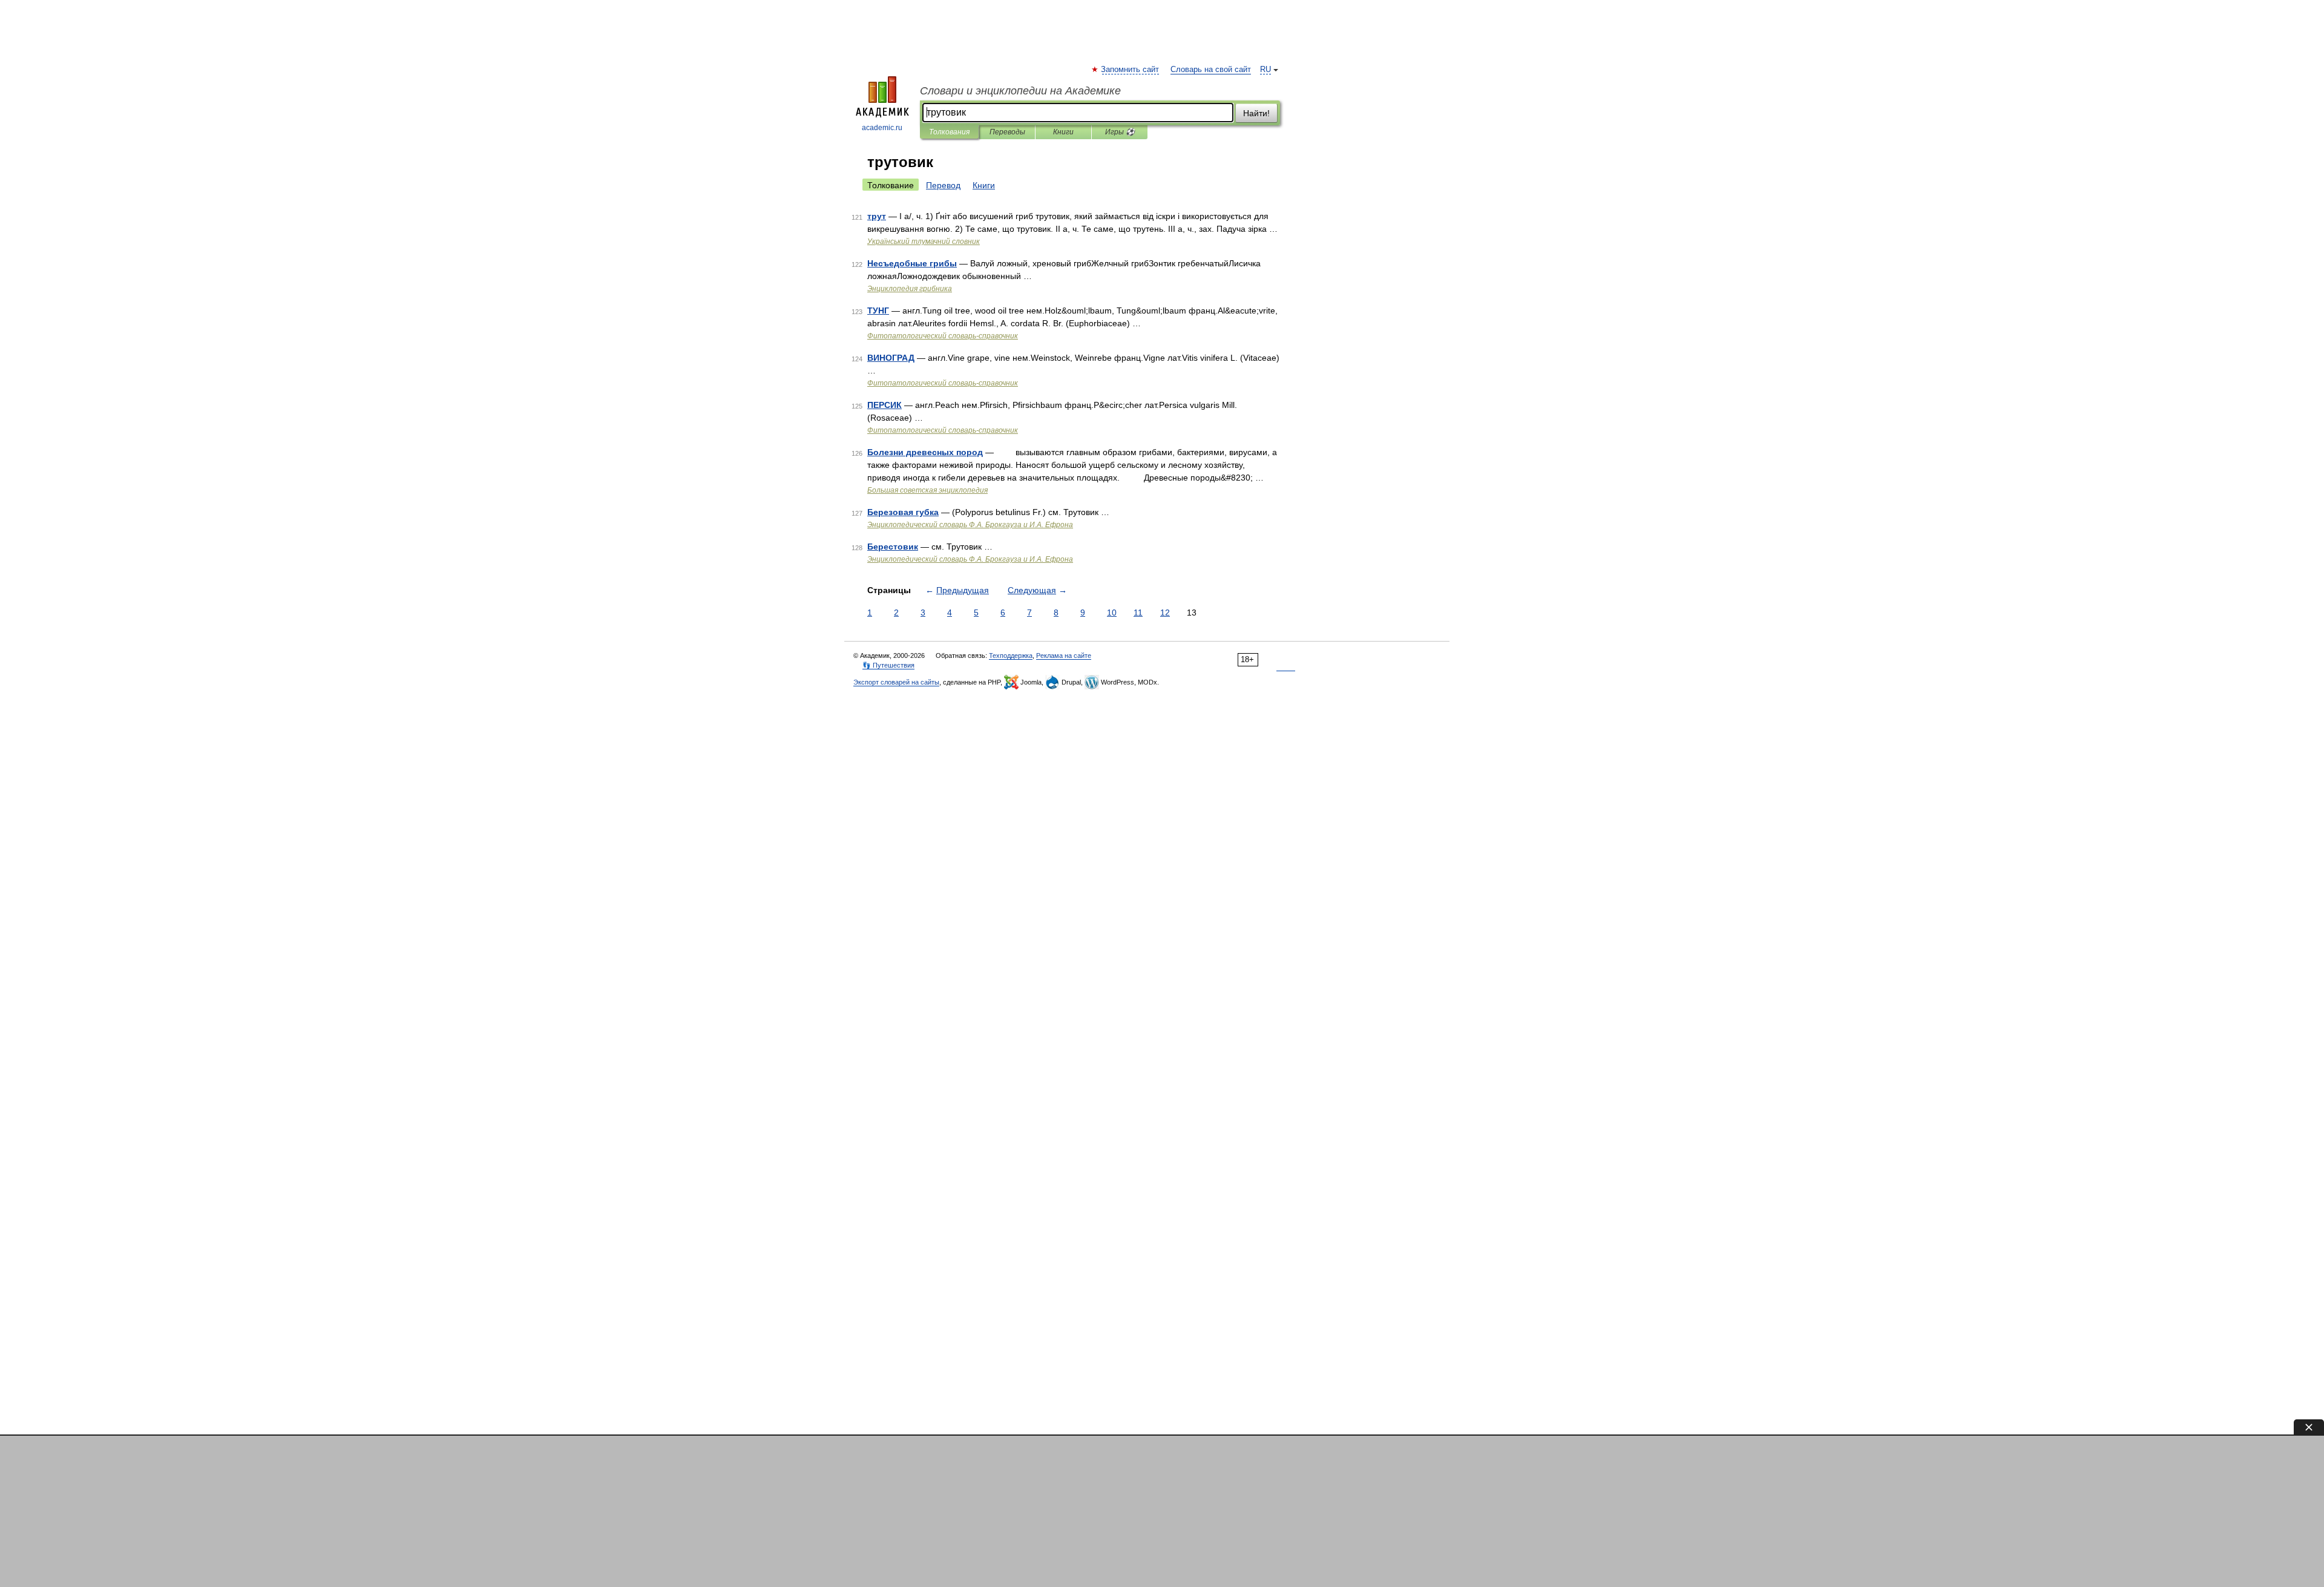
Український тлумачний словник (924, 241)
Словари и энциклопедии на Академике (1020, 91)
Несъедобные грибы (912, 263)
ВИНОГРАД (891, 358)
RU (1265, 70)
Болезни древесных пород (925, 452)
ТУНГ (878, 310)
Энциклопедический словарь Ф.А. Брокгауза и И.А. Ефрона (970, 525)
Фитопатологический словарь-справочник (943, 336)
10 (1112, 613)
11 (1138, 613)
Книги (1063, 132)
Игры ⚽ (1120, 132)
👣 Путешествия (888, 665)
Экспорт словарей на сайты (896, 682)
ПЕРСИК (885, 405)
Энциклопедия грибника (910, 289)
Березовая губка (903, 512)
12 (1165, 613)
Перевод (943, 185)
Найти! (1256, 113)
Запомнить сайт (1131, 70)
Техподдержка (1011, 655)
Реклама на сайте (1064, 655)
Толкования (949, 132)
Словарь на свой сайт (1211, 70)
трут (877, 216)
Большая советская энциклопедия (927, 490)
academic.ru (882, 128)
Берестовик (893, 547)
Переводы (1007, 132)
